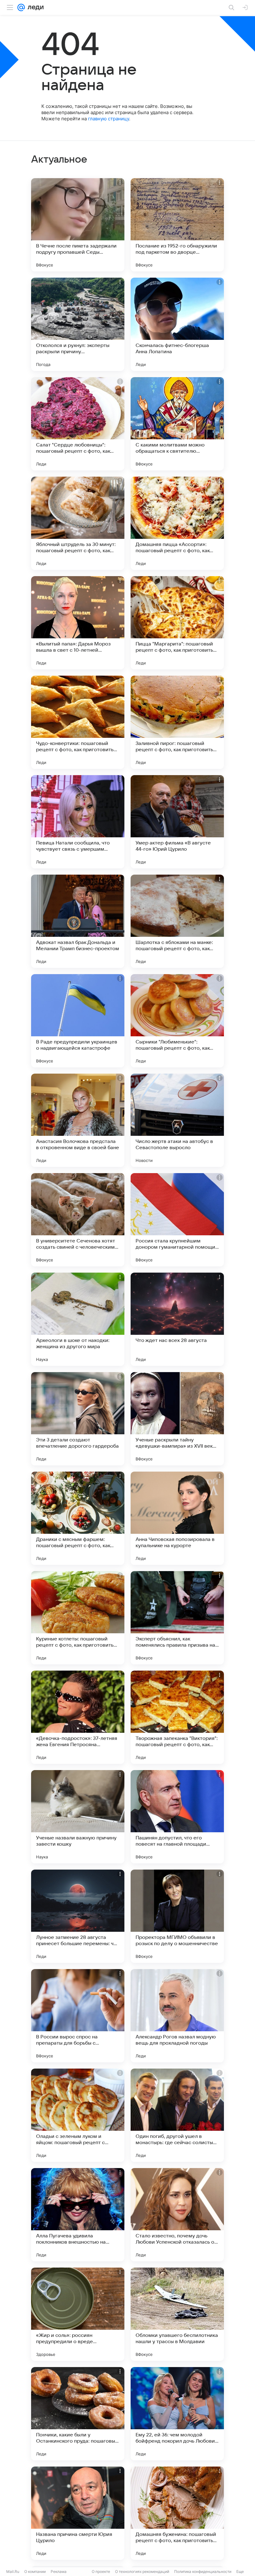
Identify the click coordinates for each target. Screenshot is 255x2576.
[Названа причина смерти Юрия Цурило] (78, 2513)
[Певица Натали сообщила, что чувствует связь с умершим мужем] (78, 822)
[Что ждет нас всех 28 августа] (177, 1319)
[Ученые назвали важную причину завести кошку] (78, 1817)
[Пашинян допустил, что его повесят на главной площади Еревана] (177, 1817)
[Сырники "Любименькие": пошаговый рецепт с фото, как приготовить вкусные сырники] (177, 1021)
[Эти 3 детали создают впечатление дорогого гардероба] (78, 1419)
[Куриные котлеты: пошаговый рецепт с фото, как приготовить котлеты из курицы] (78, 1618)
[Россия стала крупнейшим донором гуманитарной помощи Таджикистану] (177, 1220)
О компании (35, 2571)
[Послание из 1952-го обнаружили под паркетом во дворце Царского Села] (177, 225)
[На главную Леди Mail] (34, 7)
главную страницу (109, 119)
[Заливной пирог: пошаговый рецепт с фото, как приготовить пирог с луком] (177, 722)
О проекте (101, 2571)
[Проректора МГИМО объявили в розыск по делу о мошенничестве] (177, 1916)
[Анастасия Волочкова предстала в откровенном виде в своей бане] (78, 1120)
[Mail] (21, 7)
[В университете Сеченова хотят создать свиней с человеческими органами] (78, 1220)
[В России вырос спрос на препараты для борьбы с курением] (78, 2016)
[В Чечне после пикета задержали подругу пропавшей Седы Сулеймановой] (78, 225)
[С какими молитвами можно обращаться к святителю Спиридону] (177, 424)
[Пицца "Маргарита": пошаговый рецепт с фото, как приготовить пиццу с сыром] (177, 623)
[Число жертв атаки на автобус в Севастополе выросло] (177, 1120)
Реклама (59, 2571)
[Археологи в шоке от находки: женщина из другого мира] (78, 1319)
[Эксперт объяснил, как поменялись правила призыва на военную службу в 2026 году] (177, 1618)
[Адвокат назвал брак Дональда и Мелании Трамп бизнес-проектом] (78, 921)
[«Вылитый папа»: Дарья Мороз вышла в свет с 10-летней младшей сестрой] (78, 623)
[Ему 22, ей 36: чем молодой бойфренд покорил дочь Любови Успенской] (177, 2414)
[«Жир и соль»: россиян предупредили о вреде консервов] (78, 2314)
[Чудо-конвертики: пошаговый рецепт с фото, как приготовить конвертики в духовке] (78, 722)
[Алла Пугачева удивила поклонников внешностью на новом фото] (78, 2215)
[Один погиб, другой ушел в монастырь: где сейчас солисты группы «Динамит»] (177, 2115)
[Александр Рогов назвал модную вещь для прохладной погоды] (177, 2016)
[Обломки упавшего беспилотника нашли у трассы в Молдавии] (177, 2314)
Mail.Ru (13, 2571)
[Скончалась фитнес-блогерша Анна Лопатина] (177, 324)
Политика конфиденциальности (203, 2571)
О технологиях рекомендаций (142, 2571)
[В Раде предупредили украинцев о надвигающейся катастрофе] (78, 1021)
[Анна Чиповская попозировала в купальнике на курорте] (177, 1518)
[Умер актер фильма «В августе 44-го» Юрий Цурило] (177, 822)
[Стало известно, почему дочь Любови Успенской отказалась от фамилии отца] (177, 2215)
